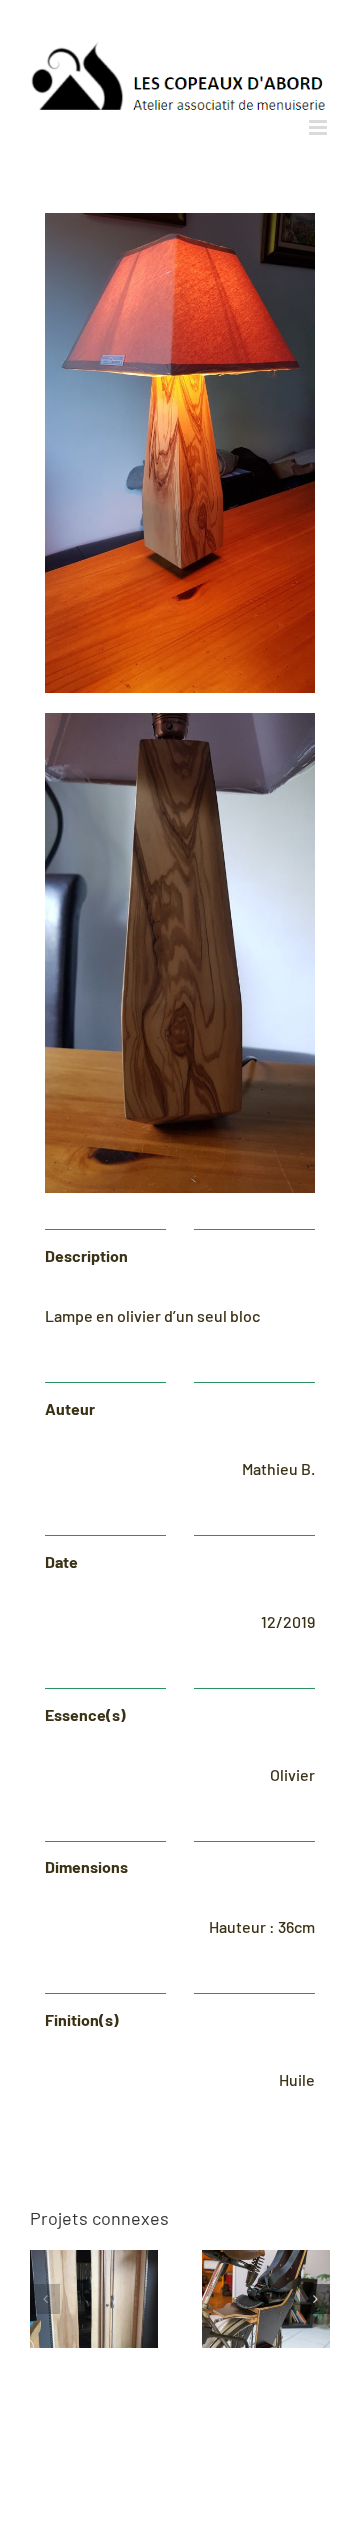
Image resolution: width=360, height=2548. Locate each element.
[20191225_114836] (180, 220)
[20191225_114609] (180, 720)
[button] (45, 2299)
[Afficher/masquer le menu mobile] (319, 127)
